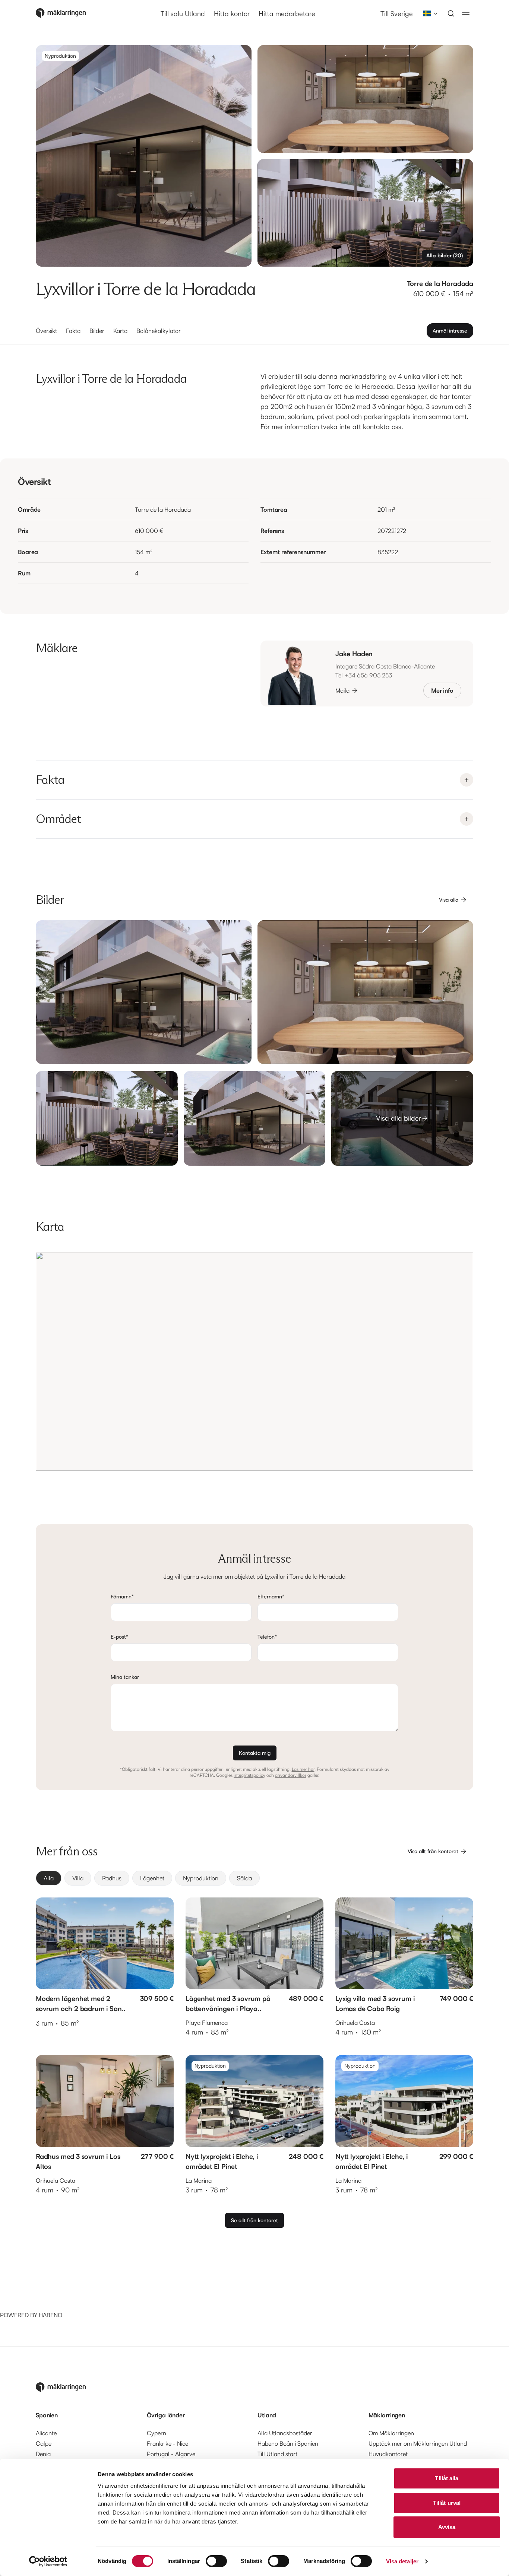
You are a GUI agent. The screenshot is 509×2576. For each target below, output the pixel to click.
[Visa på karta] (255, 1361)
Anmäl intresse (450, 331)
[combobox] (428, 13)
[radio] (49, 1878)
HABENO (50, 2315)
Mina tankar (125, 1677)
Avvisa (447, 2527)
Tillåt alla (447, 2478)
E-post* (119, 1637)
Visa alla (449, 900)
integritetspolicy (249, 1775)
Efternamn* (271, 1596)
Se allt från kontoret (255, 2220)
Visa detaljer (402, 2561)
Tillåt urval (447, 2503)
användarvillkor (291, 1775)
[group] (255, 1878)
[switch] (216, 2561)
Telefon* (267, 1637)
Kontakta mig (255, 1753)
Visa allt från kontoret (433, 1851)
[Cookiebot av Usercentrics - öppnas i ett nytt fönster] (48, 2561)
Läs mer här (303, 1769)
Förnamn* (122, 1596)
